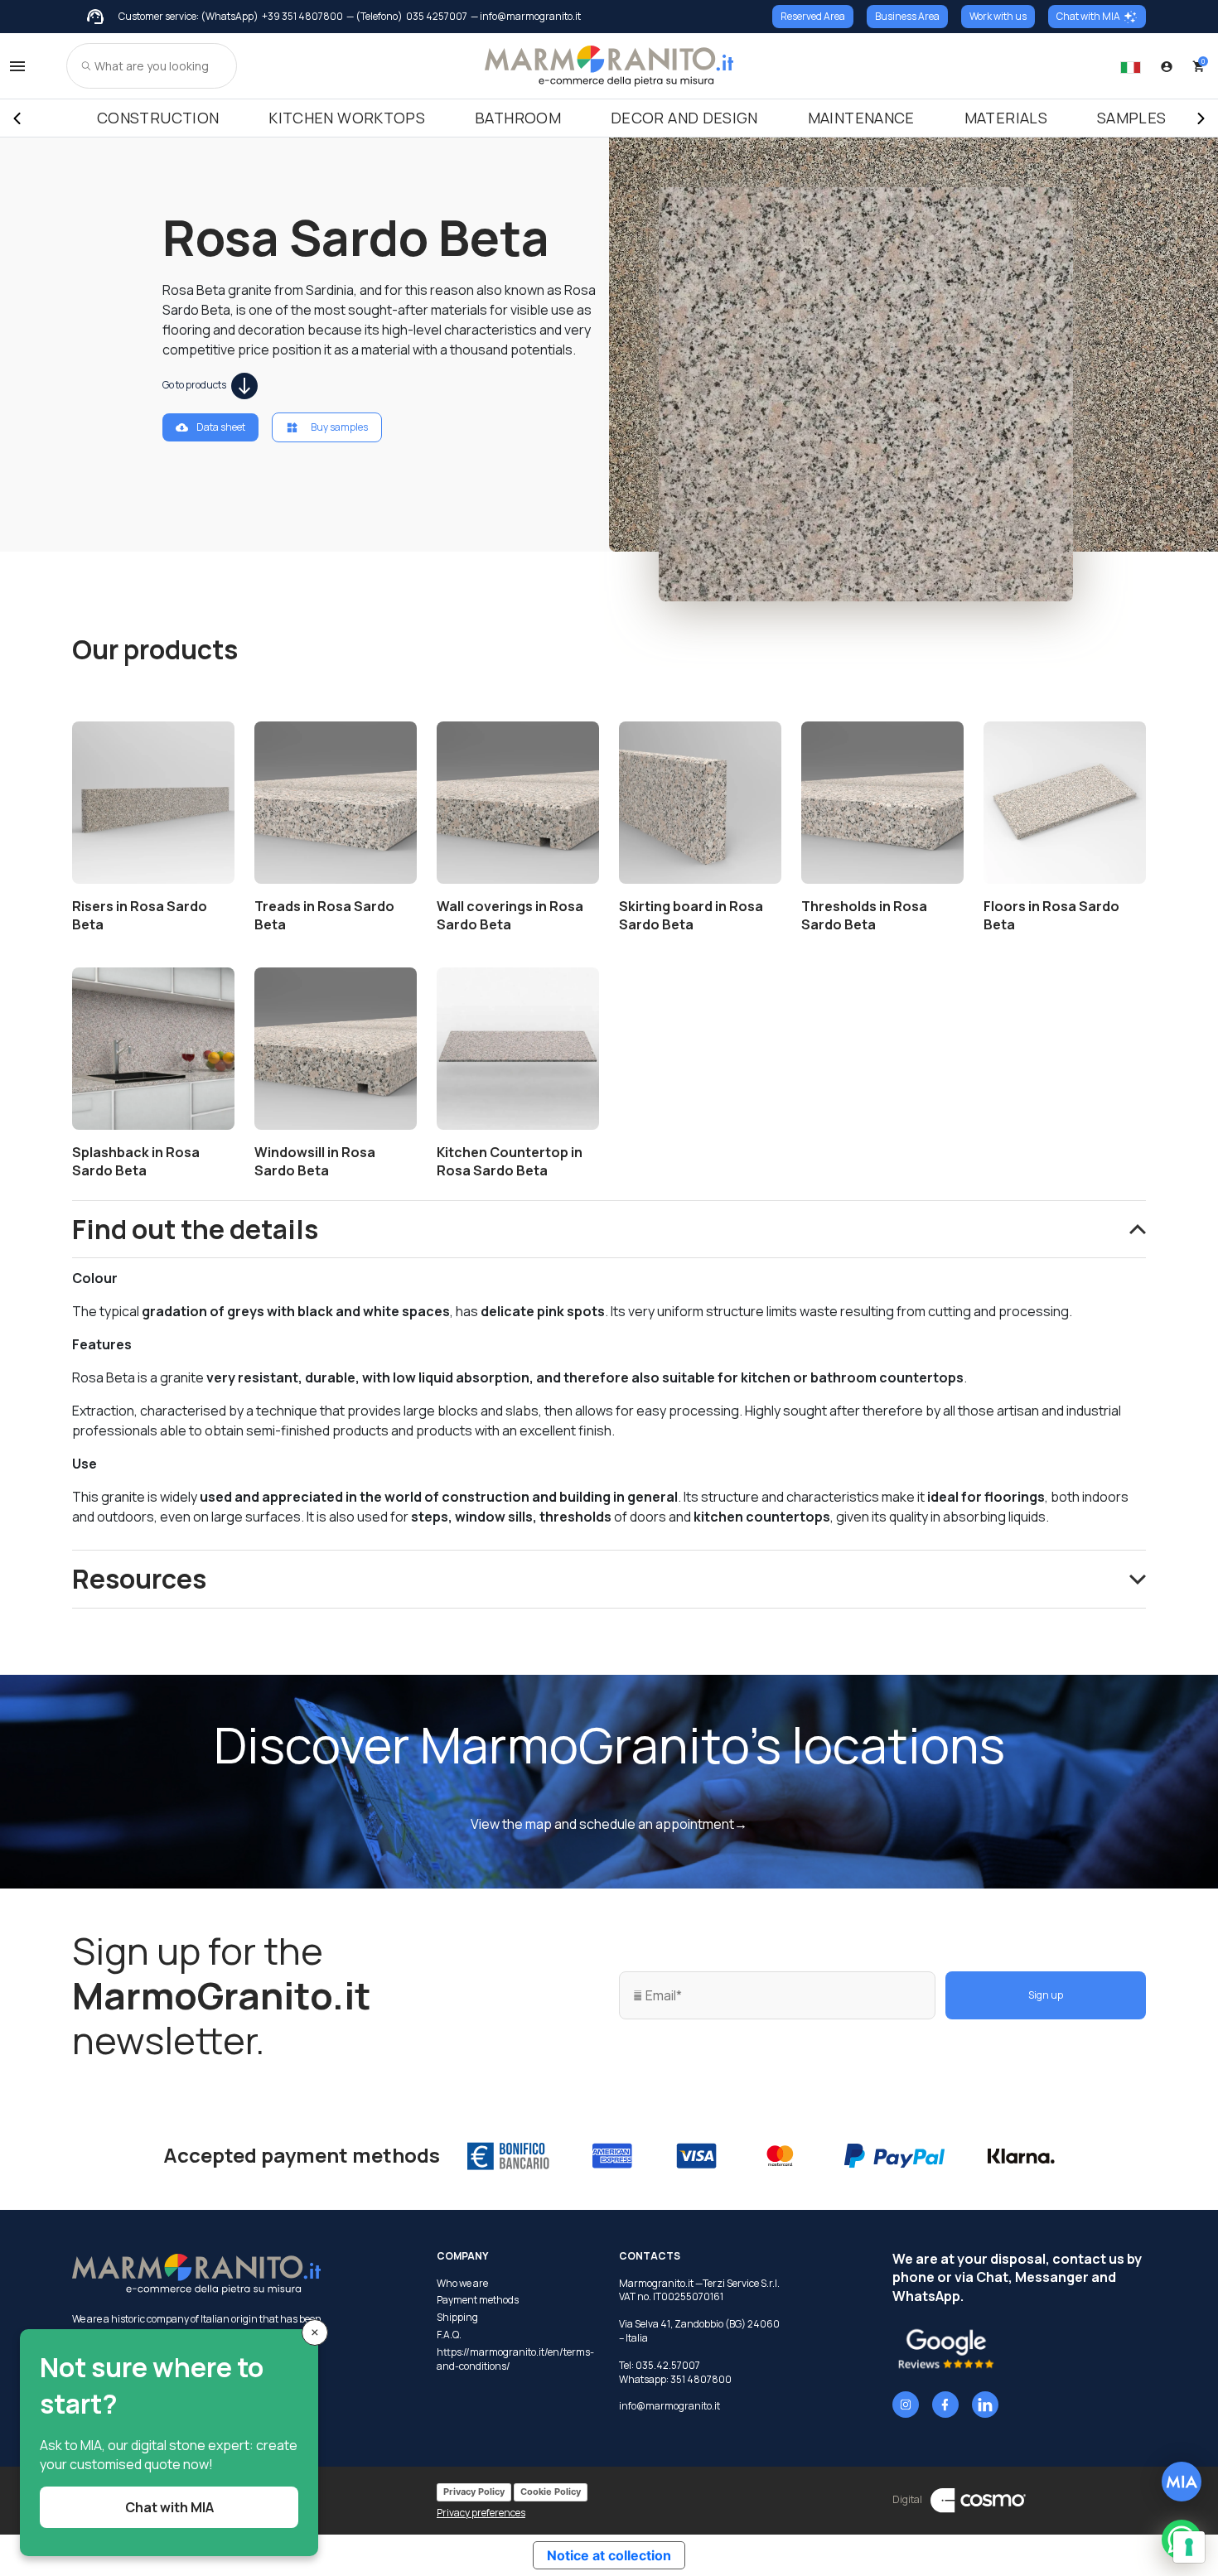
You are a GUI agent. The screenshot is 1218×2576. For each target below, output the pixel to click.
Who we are (462, 2284)
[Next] (1201, 118)
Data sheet (221, 427)
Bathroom (518, 118)
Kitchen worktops (347, 118)
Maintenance (861, 118)
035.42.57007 (668, 2365)
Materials (1006, 118)
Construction (158, 118)
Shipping (457, 2318)
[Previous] (17, 118)
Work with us (998, 16)
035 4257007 (437, 17)
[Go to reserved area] (1167, 66)
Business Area (907, 16)
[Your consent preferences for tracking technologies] (1189, 2547)
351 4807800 (701, 2379)
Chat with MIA (1088, 16)
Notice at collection (609, 2555)
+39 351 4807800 (302, 17)
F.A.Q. (449, 2335)
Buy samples (339, 427)
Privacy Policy (474, 2492)
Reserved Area (813, 16)
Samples (1132, 118)
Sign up (1046, 1995)
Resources (139, 1579)
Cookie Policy (551, 2492)
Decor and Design (684, 118)
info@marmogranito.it (669, 2406)
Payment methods (478, 2300)
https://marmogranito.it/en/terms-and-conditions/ (515, 2359)
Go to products (195, 385)
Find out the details (195, 1229)
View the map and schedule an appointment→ (609, 1824)
